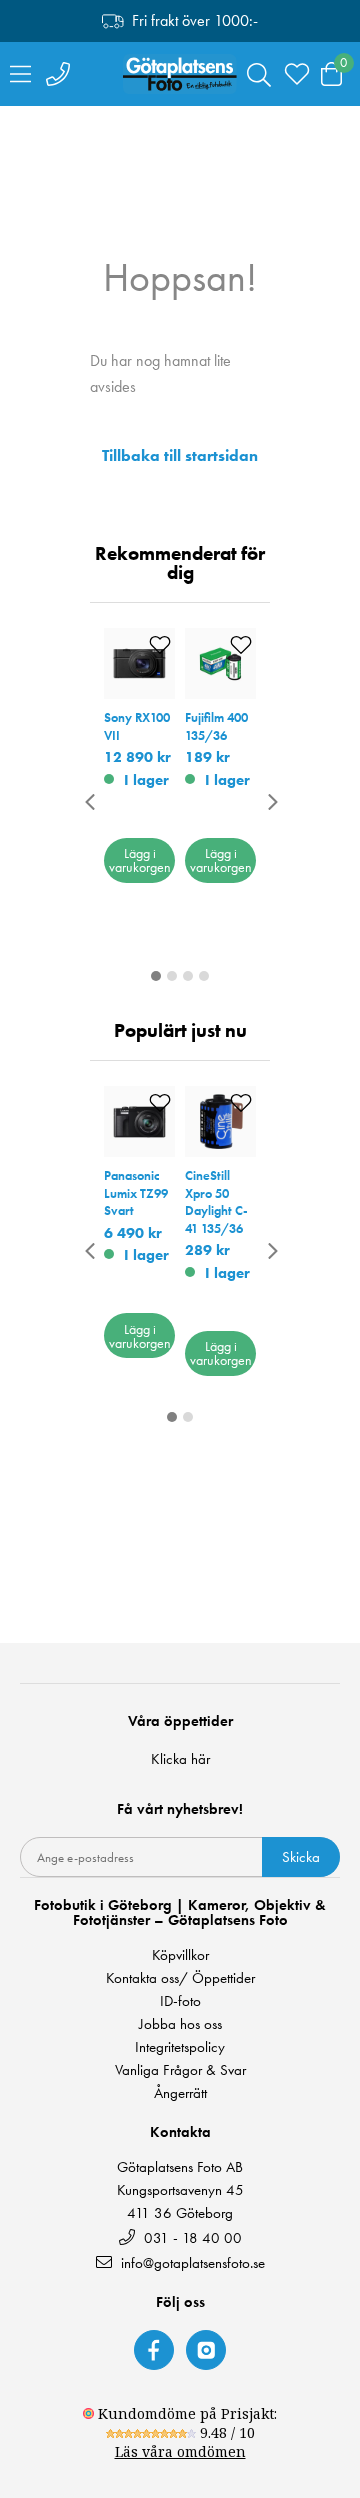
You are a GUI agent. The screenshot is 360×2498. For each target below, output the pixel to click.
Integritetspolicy (180, 2047)
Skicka (301, 1857)
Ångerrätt (180, 2093)
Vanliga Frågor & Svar (180, 2070)
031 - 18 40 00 (191, 2237)
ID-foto (180, 2001)
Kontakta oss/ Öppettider (180, 1978)
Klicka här (180, 1759)
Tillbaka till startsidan (180, 456)
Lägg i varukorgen (140, 860)
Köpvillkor (180, 1955)
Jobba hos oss (180, 2024)
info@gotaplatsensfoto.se (193, 2262)
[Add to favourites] (160, 644)
